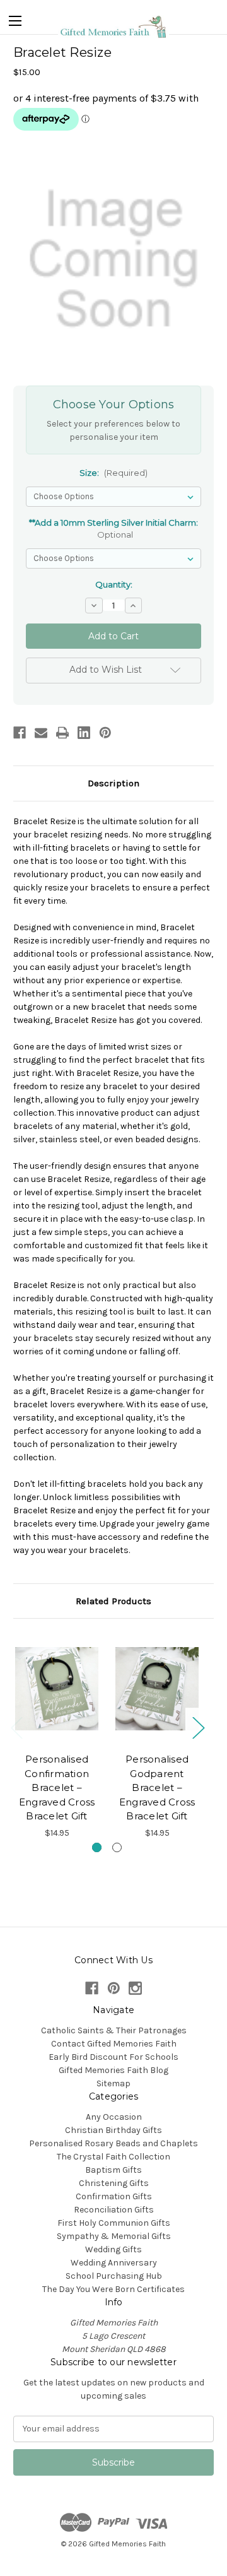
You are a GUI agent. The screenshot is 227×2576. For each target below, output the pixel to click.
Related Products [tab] (113, 1601)
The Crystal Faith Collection (113, 2157)
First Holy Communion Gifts (114, 2223)
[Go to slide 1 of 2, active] (97, 1847)
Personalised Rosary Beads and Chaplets (113, 2143)
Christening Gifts (114, 2183)
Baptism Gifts (113, 2170)
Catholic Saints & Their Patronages (114, 2030)
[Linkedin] (84, 733)
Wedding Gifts (113, 2249)
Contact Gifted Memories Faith (114, 2044)
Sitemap (113, 2083)
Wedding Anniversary (114, 2263)
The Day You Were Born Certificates (113, 2289)
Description (113, 783)
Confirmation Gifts (114, 2196)
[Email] (41, 733)
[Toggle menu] (15, 18)
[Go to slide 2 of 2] (117, 1847)
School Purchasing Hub (114, 2276)
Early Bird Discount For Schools (113, 2057)
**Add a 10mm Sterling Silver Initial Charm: (113, 529)
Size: (113, 473)
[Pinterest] (105, 733)
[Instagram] (135, 1988)
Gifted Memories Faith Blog (113, 2070)
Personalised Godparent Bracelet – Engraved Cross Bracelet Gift (157, 1787)
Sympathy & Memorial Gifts (114, 2236)
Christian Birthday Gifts (113, 2130)
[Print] (62, 733)
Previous (16, 1728)
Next (198, 1728)
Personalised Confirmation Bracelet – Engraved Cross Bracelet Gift (57, 1787)
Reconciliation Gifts (114, 2210)
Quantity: (114, 584)
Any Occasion (114, 2117)
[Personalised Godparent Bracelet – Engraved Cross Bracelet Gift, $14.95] (157, 1689)
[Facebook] (20, 733)
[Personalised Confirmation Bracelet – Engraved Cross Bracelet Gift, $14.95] (57, 1689)
